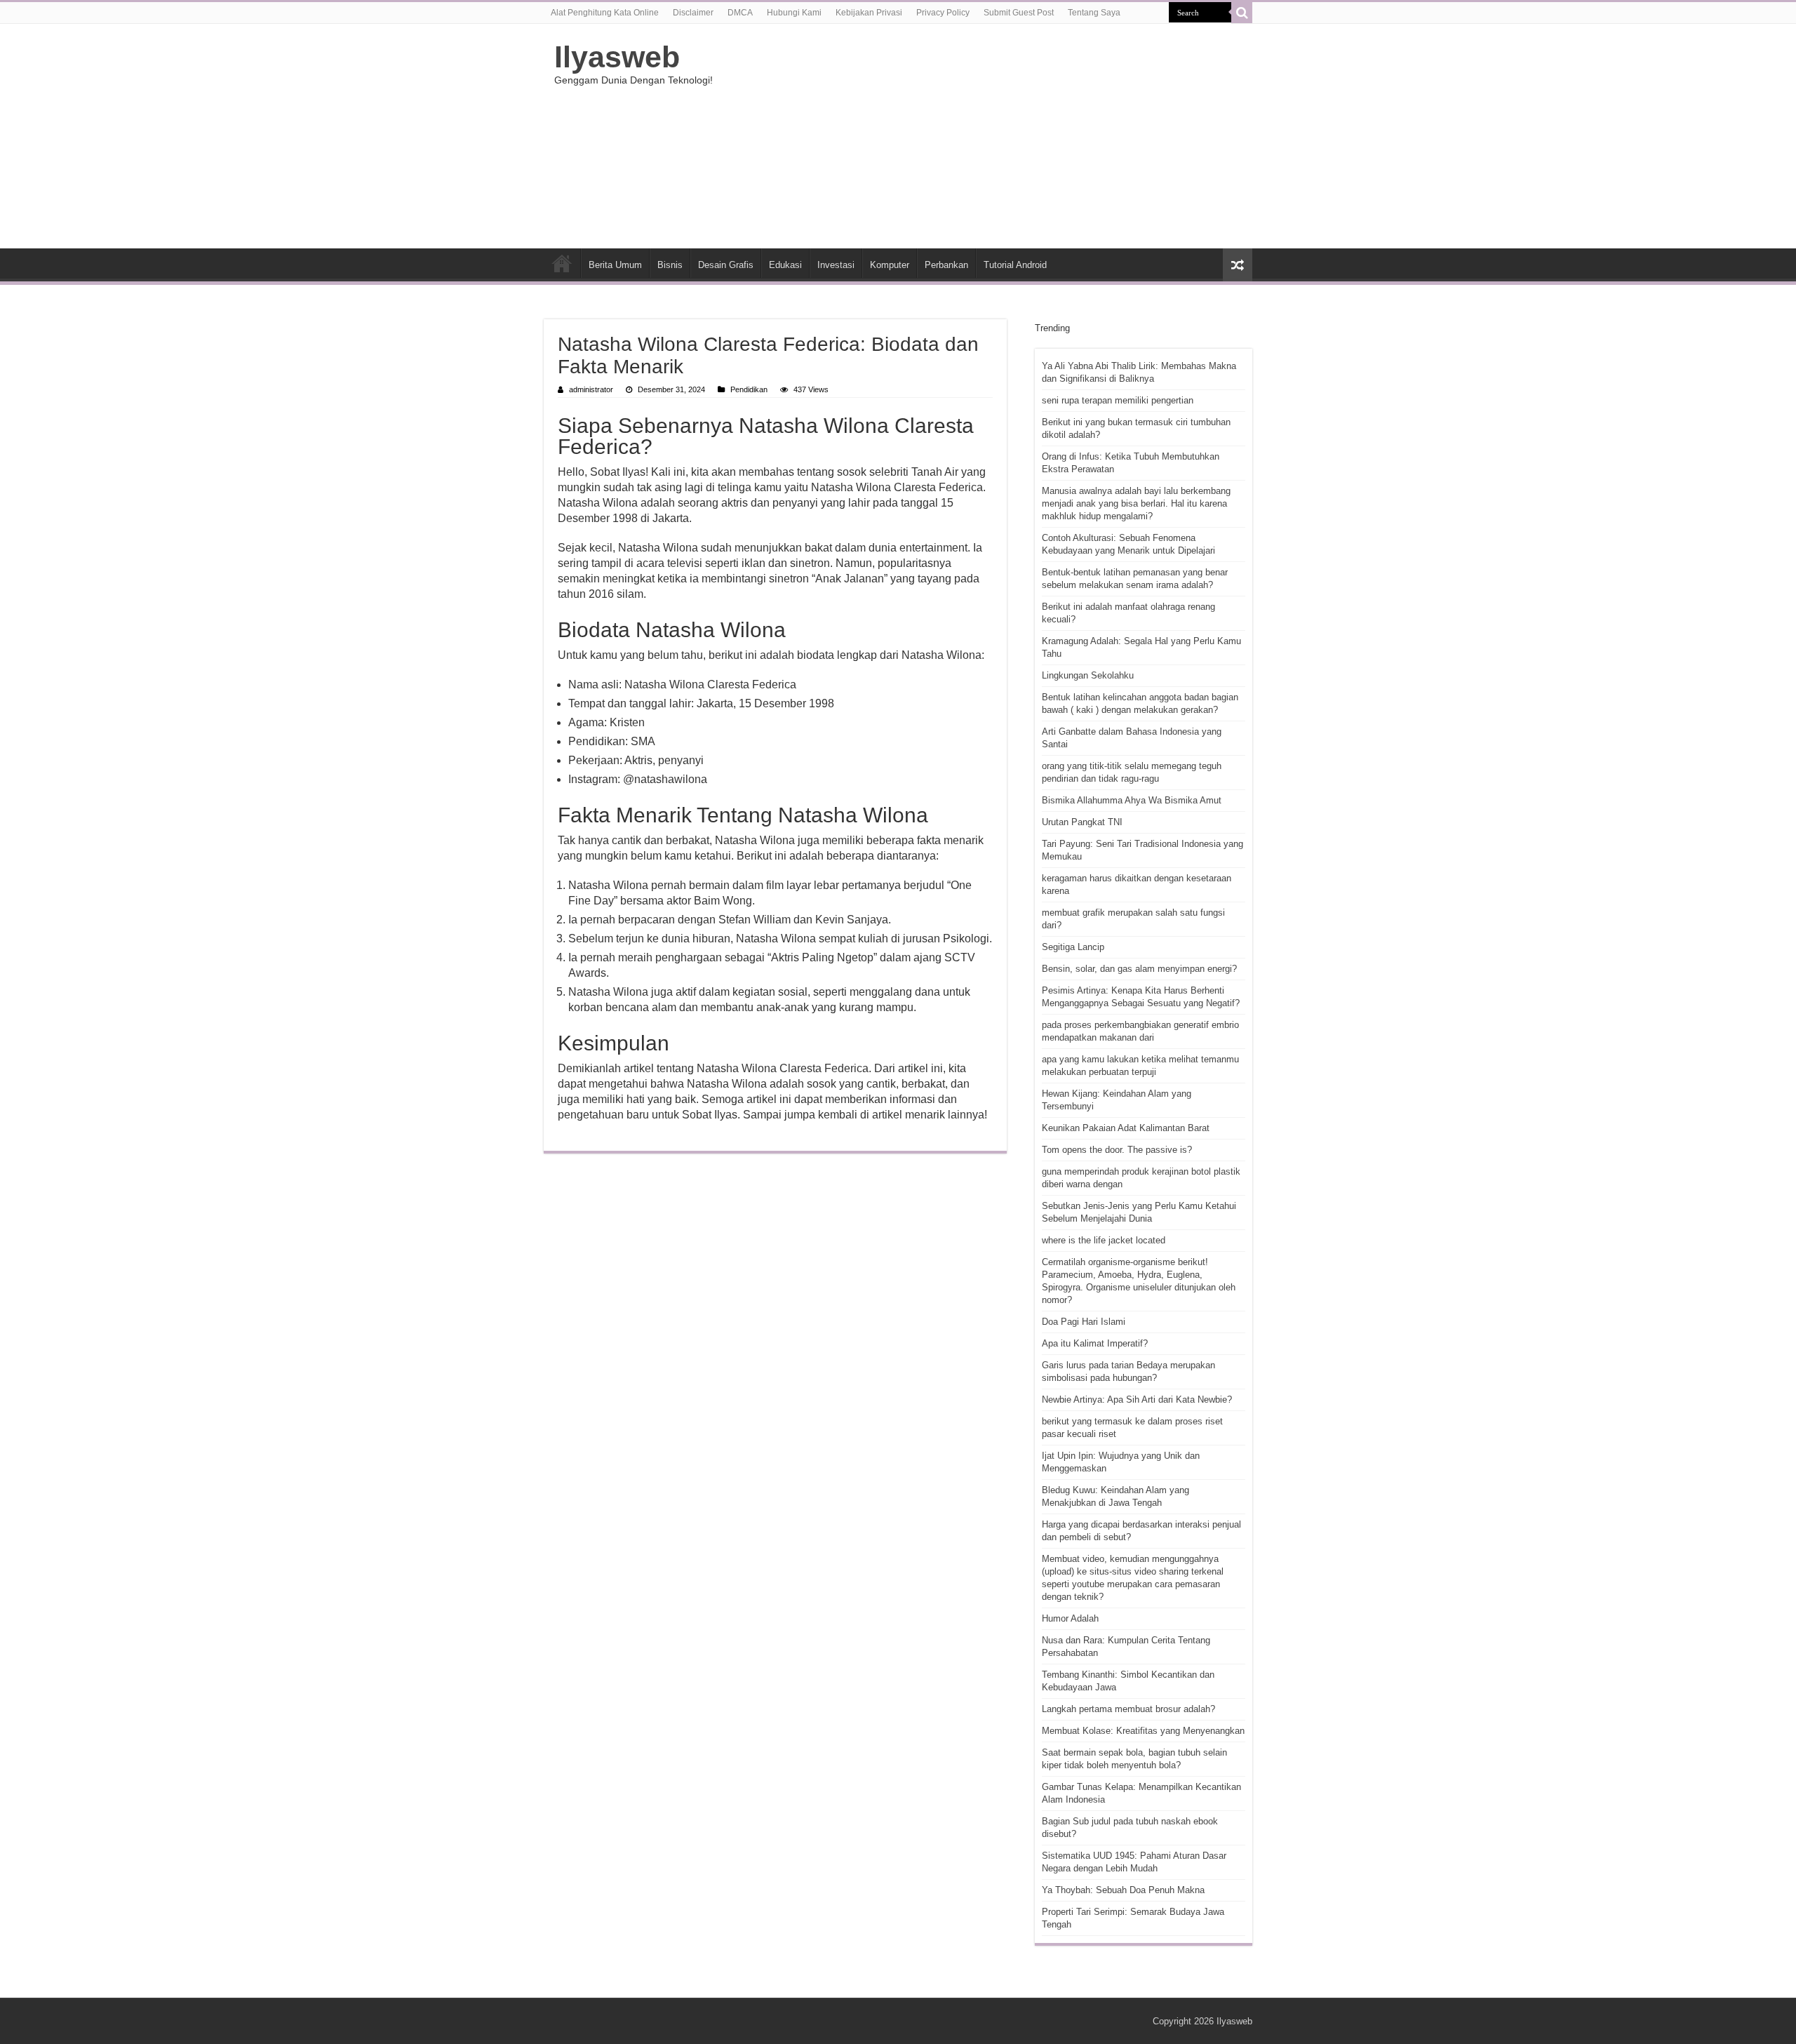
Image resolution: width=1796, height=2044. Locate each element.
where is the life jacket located (1104, 1240)
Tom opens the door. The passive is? (1117, 1150)
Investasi (836, 265)
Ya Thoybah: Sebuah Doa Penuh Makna (1123, 1890)
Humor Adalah (1070, 1618)
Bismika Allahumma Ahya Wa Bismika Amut (1132, 800)
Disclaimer (693, 13)
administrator (591, 389)
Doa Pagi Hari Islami (1084, 1322)
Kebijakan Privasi (869, 13)
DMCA (740, 13)
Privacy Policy (943, 13)
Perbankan (946, 265)
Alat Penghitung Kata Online (605, 13)
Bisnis (670, 265)
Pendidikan (749, 389)
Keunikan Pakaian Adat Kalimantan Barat (1126, 1128)
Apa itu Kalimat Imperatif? (1095, 1343)
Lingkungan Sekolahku (1088, 675)
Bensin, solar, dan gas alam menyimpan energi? (1139, 969)
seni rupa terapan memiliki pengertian (1118, 400)
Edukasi (785, 265)
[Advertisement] (986, 136)
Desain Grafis (726, 265)
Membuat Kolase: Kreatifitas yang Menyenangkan (1143, 1731)
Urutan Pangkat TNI (1082, 822)
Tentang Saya (1094, 13)
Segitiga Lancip (1073, 947)
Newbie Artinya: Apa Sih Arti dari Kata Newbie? (1137, 1400)
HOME (562, 263)
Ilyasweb (617, 57)
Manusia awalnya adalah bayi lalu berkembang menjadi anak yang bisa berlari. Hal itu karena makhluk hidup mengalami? (1136, 503)
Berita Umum (615, 265)
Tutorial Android (1015, 265)
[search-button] (1242, 13)
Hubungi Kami (794, 13)
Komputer (890, 265)
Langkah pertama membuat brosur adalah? (1128, 1709)
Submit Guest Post (1019, 13)
